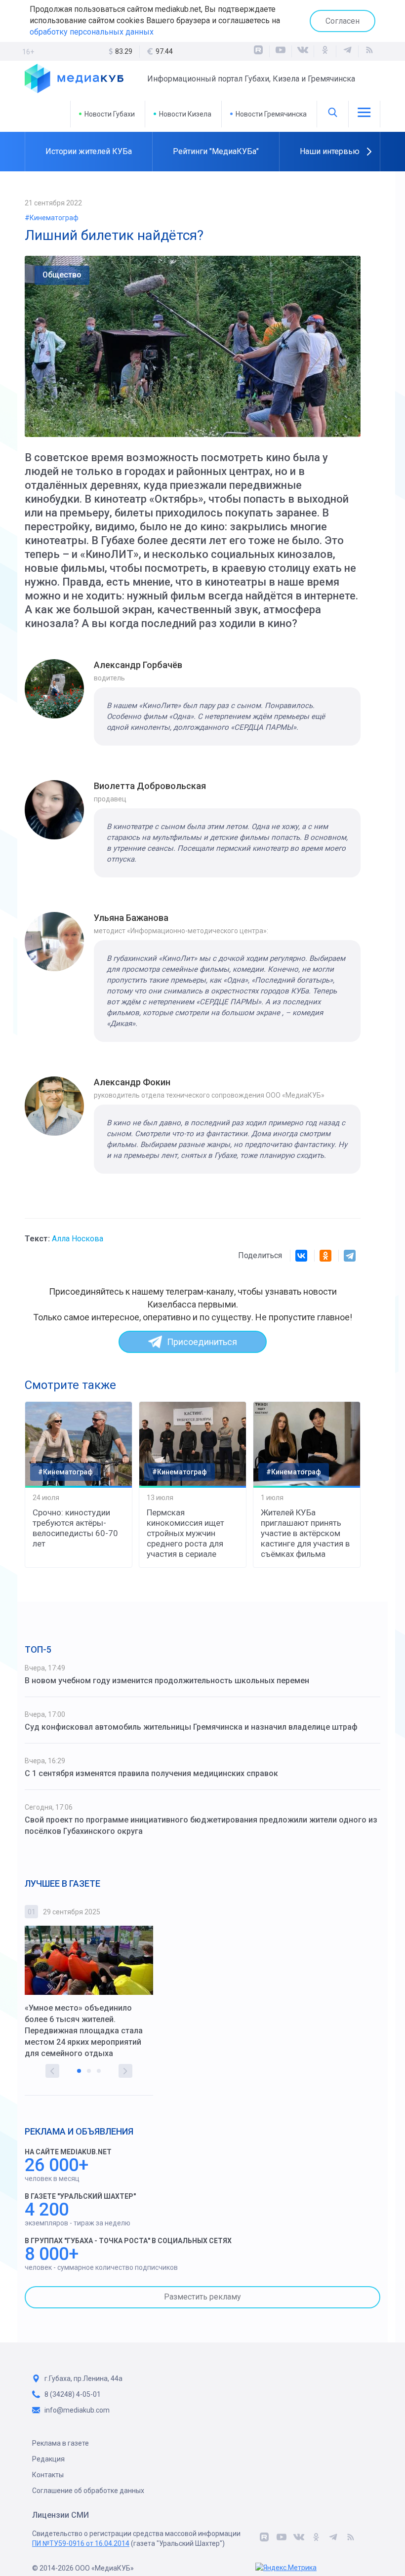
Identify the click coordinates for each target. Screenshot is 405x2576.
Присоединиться (202, 1342)
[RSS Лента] (369, 51)
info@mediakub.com (77, 2410)
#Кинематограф (52, 218)
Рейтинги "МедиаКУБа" (216, 151)
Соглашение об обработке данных (88, 2491)
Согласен (343, 21)
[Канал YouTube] (281, 51)
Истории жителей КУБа (89, 151)
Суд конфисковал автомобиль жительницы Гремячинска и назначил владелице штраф (191, 1727)
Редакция (48, 2459)
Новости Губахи (110, 114)
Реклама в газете (61, 2443)
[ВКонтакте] (303, 51)
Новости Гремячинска (271, 114)
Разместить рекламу (202, 2297)
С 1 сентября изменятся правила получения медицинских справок (151, 1773)
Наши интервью (330, 151)
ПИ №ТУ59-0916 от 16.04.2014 (81, 2543)
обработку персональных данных (92, 32)
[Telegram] (350, 1256)
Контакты (48, 2475)
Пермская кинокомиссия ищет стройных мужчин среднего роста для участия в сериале (185, 1533)
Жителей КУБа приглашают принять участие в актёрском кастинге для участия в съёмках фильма (305, 1533)
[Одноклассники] (325, 51)
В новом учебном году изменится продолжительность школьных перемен (167, 1681)
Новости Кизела (185, 114)
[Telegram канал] (347, 51)
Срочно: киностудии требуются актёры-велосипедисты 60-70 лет (75, 1528)
